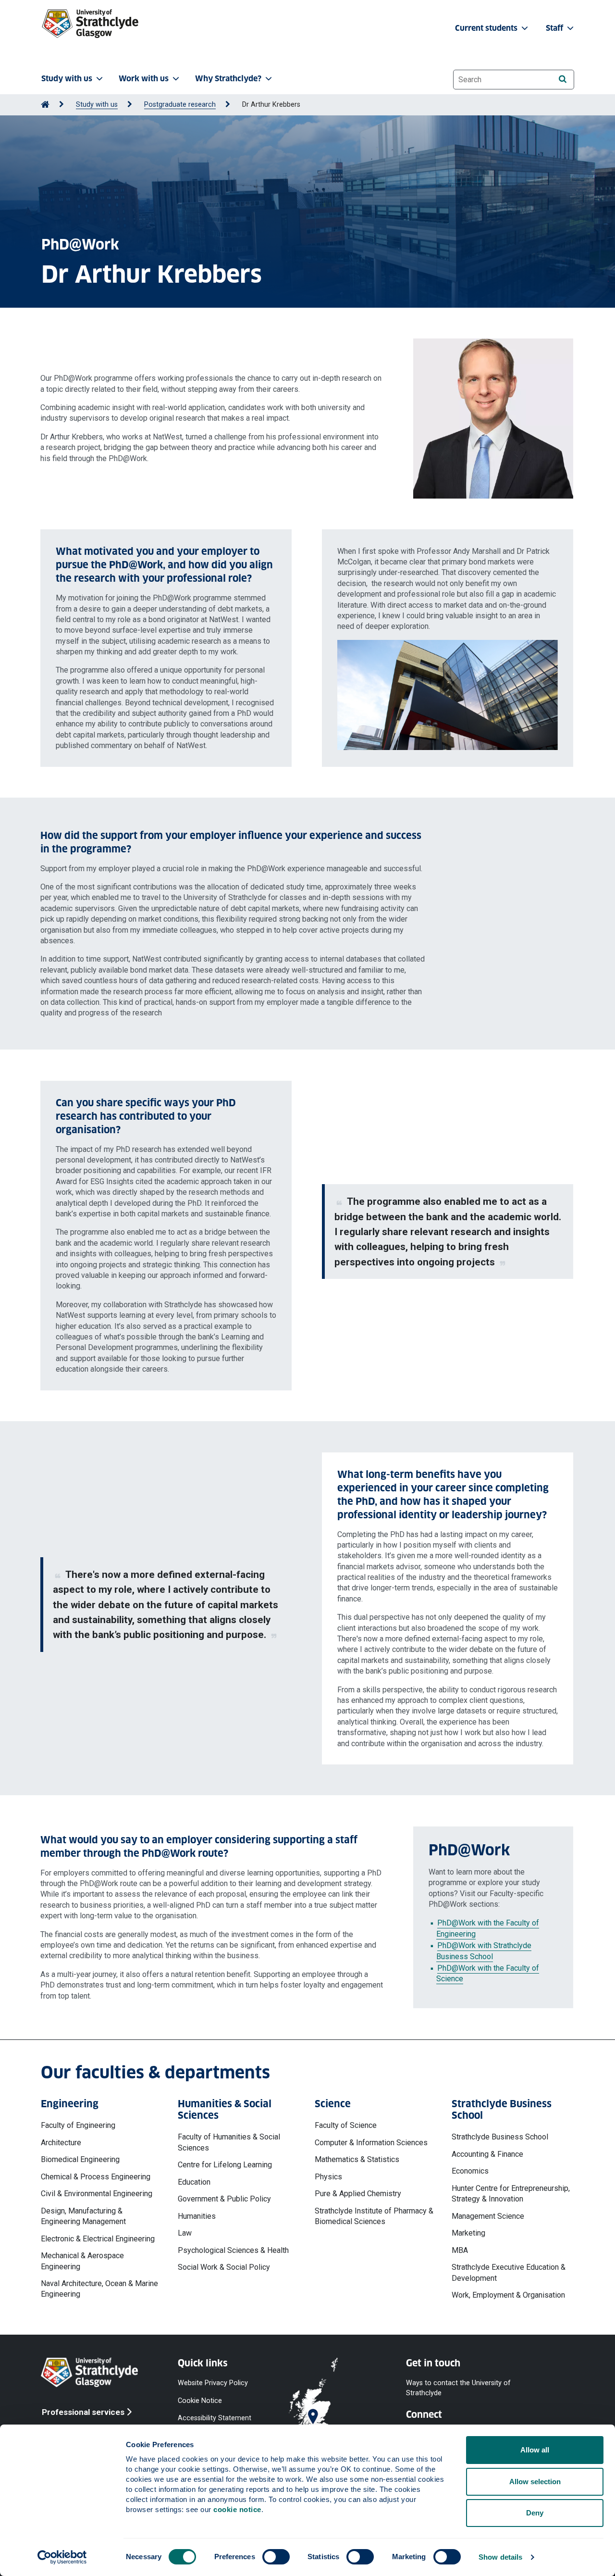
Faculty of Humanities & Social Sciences (229, 2142)
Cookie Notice (200, 2400)
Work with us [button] (144, 79)
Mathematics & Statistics (357, 2159)
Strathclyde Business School (500, 2137)
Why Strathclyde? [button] (228, 79)
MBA (460, 2250)
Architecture (61, 2143)
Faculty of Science (346, 2125)
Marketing (468, 2233)
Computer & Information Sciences (371, 2143)
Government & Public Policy (224, 2199)
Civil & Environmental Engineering (97, 2194)
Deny (535, 2513)
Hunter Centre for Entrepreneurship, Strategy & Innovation (511, 2194)
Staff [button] (555, 28)
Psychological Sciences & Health (233, 2250)
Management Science (488, 2216)
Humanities (197, 2216)
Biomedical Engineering (80, 2159)
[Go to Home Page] (45, 105)
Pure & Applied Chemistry (358, 2194)
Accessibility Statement (215, 2418)
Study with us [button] (67, 79)
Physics (328, 2177)
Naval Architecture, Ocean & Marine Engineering (99, 2289)
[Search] (562, 79)
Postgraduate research (180, 105)
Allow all (535, 2450)
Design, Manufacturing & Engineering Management (83, 2216)
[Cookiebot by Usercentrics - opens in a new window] (62, 2557)
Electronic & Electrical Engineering (98, 2239)
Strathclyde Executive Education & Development (509, 2272)
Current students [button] (487, 28)
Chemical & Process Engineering (96, 2177)
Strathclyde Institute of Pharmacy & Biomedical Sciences (374, 2216)
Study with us (97, 105)
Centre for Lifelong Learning (225, 2165)
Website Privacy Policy (213, 2383)
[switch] (276, 2557)
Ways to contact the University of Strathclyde (458, 2388)
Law (185, 2233)
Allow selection (535, 2482)
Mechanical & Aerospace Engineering (82, 2261)
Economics (470, 2171)
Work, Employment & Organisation (508, 2295)
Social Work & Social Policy (224, 2267)
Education (194, 2182)
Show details (500, 2557)
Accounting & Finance (487, 2154)
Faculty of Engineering (78, 2125)
